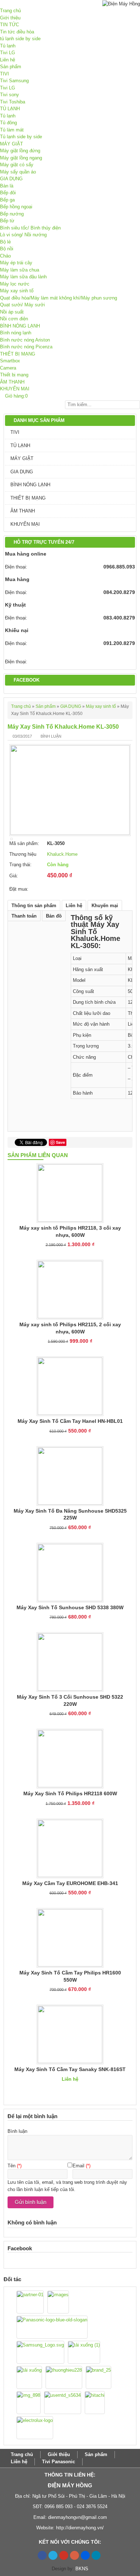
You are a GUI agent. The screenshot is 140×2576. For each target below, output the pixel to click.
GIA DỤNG (11, 179)
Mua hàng (17, 579)
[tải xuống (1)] (84, 2352)
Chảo (5, 256)
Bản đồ (54, 916)
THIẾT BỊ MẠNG (18, 354)
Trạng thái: (20, 865)
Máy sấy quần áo (18, 172)
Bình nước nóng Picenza (26, 347)
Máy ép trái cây (16, 263)
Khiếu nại (17, 630)
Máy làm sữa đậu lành (23, 277)
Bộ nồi (7, 249)
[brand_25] (99, 2377)
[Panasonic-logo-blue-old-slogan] (52, 2327)
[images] (58, 2302)
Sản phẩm (11, 67)
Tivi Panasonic (59, 2462)
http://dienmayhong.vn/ (80, 2528)
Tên (11, 2166)
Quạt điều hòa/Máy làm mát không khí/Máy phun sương (59, 298)
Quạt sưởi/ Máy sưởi (22, 305)
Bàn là (7, 186)
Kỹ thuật (15, 605)
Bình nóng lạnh (16, 333)
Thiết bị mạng (14, 375)
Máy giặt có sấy (17, 165)
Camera (8, 368)
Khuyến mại (105, 906)
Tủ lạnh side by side (21, 137)
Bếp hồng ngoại (16, 207)
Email (78, 2166)
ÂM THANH (12, 382)
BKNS (82, 2569)
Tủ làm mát (12, 130)
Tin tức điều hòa (17, 32)
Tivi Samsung (14, 81)
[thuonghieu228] (64, 2377)
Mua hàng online (26, 554)
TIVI (4, 74)
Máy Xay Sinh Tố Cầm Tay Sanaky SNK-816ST (70, 2069)
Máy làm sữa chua (20, 270)
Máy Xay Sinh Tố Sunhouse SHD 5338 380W (70, 1607)
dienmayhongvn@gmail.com (78, 2517)
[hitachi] (95, 2403)
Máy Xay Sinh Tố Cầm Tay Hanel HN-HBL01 (70, 1421)
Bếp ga (7, 200)
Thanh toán (24, 916)
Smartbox (10, 361)
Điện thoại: (16, 567)
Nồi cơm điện (14, 319)
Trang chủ (10, 11)
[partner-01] (30, 2302)
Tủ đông (8, 123)
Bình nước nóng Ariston (25, 340)
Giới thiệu (10, 18)
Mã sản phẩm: (24, 843)
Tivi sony (10, 95)
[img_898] (29, 2403)
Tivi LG (8, 53)
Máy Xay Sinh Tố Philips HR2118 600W (70, 1793)
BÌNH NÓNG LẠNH (20, 326)
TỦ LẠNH (10, 109)
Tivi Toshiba (13, 102)
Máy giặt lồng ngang (21, 158)
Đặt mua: (19, 889)
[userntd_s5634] (63, 2403)
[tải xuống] (29, 2377)
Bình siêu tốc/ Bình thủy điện (30, 228)
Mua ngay (63, 887)
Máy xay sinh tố (17, 291)
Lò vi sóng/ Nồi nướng (23, 235)
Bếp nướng (12, 214)
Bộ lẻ (5, 242)
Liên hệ (8, 60)
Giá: (14, 876)
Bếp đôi (8, 193)
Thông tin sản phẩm (34, 906)
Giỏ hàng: (14, 396)
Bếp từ (7, 221)
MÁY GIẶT (11, 144)
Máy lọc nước (15, 284)
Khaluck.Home (62, 854)
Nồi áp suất (12, 312)
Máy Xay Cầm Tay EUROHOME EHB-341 (70, 1883)
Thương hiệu (23, 854)
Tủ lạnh (8, 46)
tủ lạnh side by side (20, 39)
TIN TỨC (10, 25)
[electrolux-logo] (35, 2428)
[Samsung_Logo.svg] (40, 2352)
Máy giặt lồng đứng (20, 151)
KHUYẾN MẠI (15, 389)
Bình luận (51, 736)
